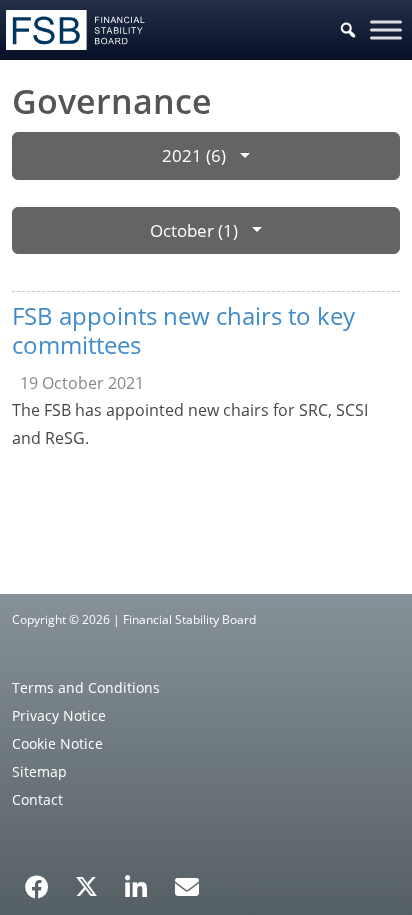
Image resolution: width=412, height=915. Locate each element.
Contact (37, 799)
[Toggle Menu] (386, 29)
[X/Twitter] (86, 885)
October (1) (194, 230)
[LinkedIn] (136, 880)
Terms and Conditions (86, 687)
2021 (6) (194, 155)
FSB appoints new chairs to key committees (183, 330)
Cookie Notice (57, 743)
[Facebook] (37, 880)
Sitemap (39, 771)
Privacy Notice (59, 715)
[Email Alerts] (187, 885)
